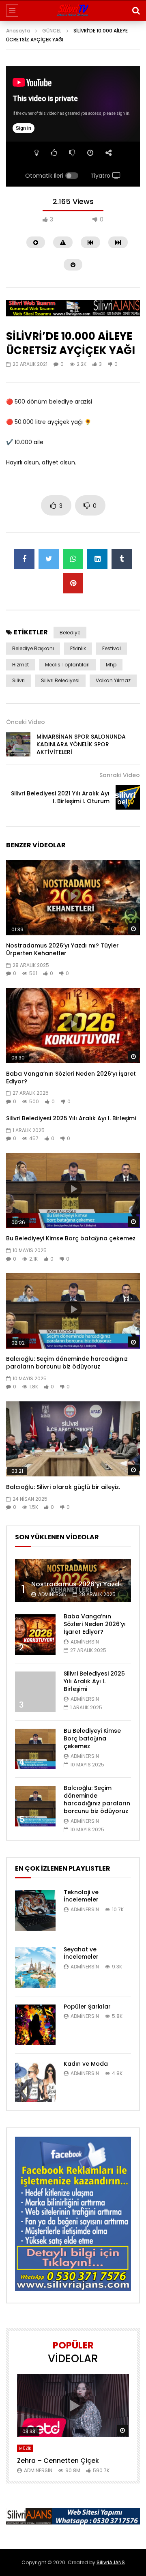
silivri (18, 680)
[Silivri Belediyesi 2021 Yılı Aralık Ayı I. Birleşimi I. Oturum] (128, 797)
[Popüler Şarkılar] (35, 2025)
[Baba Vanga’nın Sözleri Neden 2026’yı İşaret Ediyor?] (35, 1635)
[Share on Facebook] (24, 559)
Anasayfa (18, 31)
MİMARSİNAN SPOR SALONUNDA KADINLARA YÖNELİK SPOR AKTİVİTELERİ (81, 744)
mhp (111, 665)
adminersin (52, 1594)
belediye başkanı (33, 648)
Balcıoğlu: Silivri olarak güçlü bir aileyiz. (63, 1487)
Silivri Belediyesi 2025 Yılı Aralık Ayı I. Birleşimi (71, 1118)
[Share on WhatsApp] (73, 559)
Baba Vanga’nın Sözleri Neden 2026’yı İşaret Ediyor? (71, 1077)
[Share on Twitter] (49, 559)
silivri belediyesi (60, 680)
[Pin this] (73, 583)
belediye (70, 633)
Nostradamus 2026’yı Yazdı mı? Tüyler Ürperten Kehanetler (62, 949)
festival (112, 648)
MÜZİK (25, 2448)
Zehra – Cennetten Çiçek (58, 2461)
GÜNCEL (52, 31)
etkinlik (78, 648)
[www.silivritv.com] (73, 11)
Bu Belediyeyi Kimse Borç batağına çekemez (71, 1238)
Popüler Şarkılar (87, 2007)
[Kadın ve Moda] (35, 2082)
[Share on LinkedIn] (97, 559)
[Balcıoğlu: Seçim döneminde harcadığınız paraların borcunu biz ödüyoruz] (35, 1806)
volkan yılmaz (113, 680)
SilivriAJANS (111, 2562)
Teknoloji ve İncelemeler (81, 1896)
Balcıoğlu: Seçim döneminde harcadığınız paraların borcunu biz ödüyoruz (67, 1363)
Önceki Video (26, 722)
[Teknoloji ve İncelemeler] (35, 1910)
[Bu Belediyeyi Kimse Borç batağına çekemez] (35, 1749)
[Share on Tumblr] (122, 559)
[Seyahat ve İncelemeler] (35, 1968)
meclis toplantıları (67, 665)
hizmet (20, 665)
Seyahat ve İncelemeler (81, 1953)
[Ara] (136, 11)
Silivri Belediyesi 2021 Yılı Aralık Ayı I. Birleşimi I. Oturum (60, 797)
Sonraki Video (120, 775)
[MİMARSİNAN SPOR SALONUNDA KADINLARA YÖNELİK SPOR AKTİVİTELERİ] (18, 744)
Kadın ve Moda (86, 2064)
